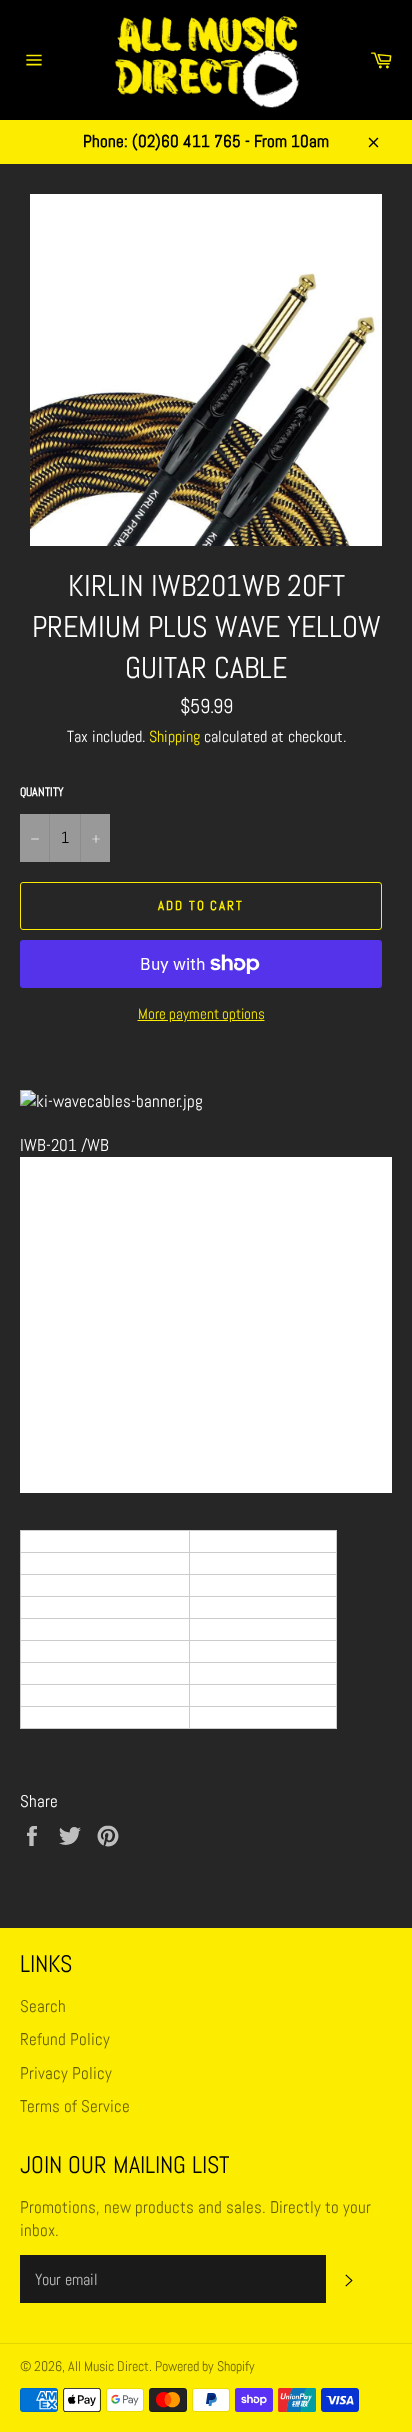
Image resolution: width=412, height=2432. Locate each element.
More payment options (201, 1013)
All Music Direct (108, 2366)
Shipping (174, 736)
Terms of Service (75, 2106)
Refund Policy (65, 2039)
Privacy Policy (66, 2073)
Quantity (42, 792)
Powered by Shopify (205, 2366)
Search (43, 2006)
